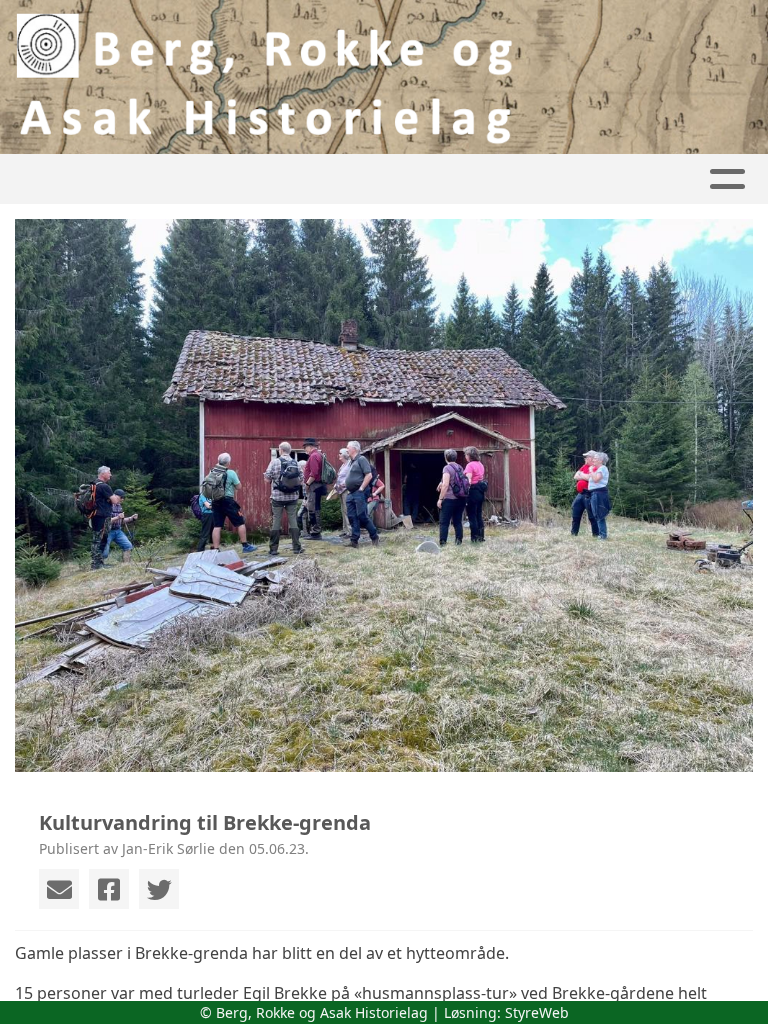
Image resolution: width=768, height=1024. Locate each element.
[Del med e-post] (59, 889)
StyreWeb (537, 1012)
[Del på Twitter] (159, 889)
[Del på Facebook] (109, 889)
